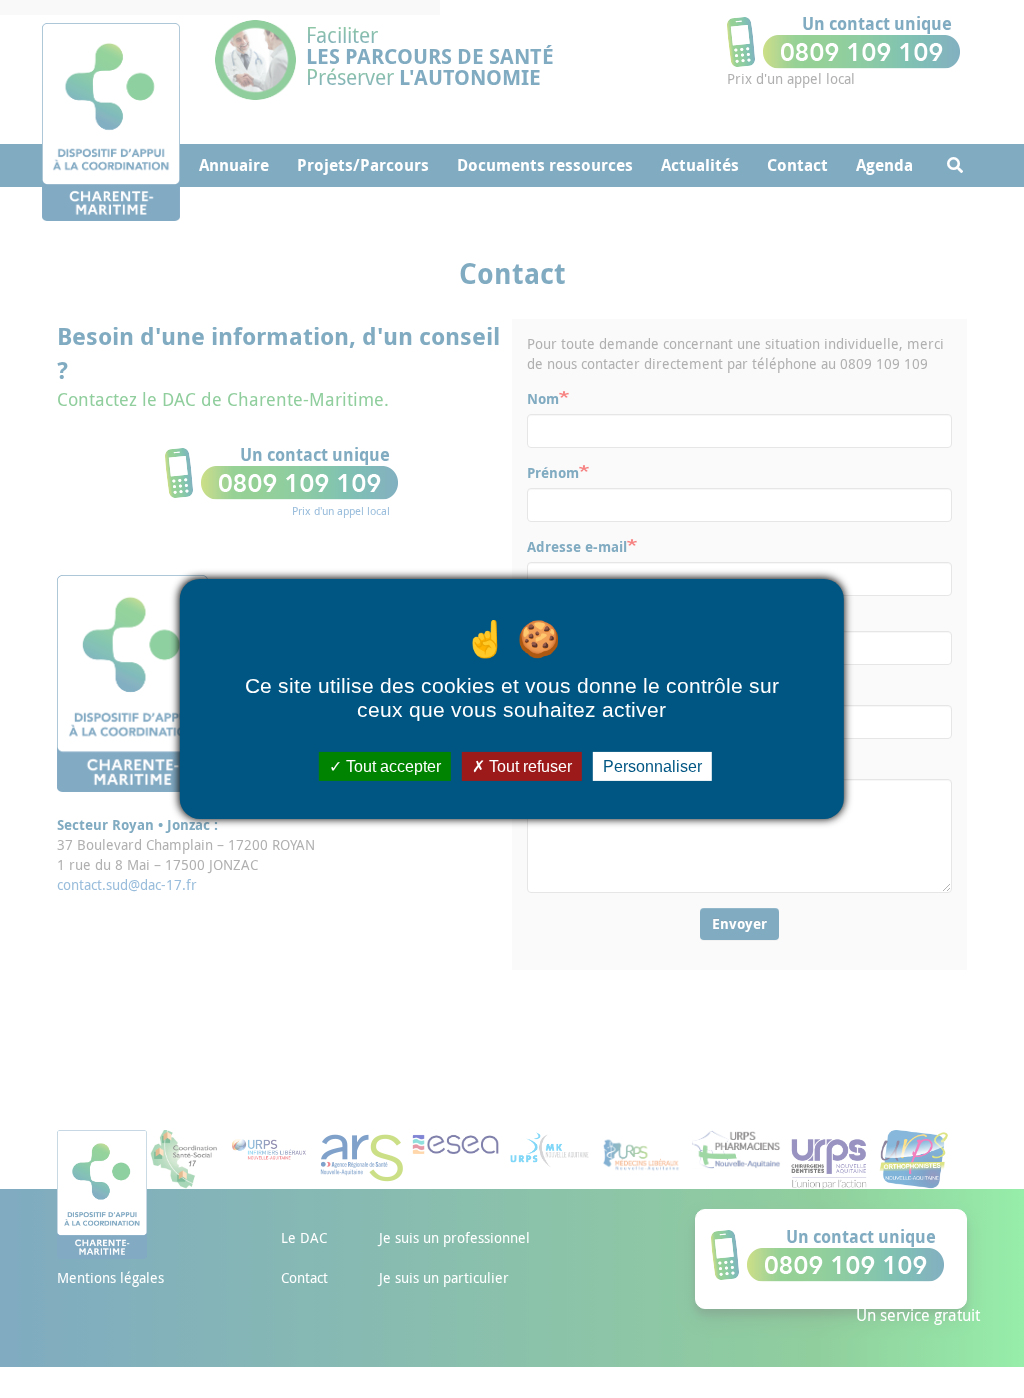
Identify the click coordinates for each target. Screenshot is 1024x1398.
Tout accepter (391, 766)
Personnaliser (652, 766)
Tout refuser (528, 766)
